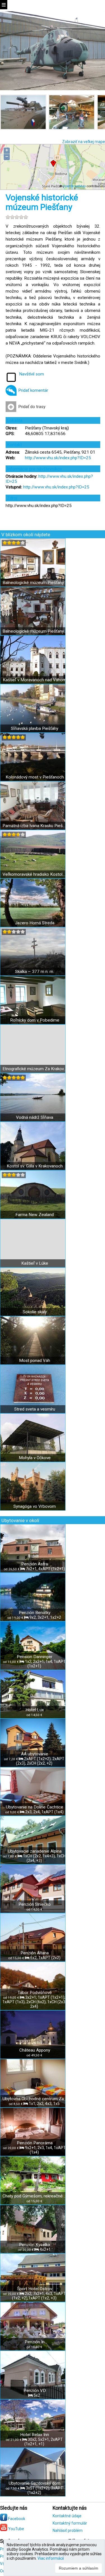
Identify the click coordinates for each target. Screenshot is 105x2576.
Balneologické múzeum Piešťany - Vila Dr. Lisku (35, 583)
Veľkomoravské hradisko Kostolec (35, 874)
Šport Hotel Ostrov (35, 2289)
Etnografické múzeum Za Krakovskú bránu (35, 1069)
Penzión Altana (35, 1953)
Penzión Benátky (35, 1613)
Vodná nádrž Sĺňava (35, 1117)
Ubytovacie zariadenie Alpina (35, 1851)
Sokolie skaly (35, 1312)
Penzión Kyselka (35, 2245)
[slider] (17, 217)
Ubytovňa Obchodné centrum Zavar (35, 2099)
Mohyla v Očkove (35, 1458)
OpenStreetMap (74, 186)
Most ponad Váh (35, 1361)
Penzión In (35, 2342)
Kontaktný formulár (70, 2523)
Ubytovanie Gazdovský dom (35, 2483)
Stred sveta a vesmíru (35, 1409)
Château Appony (35, 2050)
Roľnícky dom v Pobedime (35, 1020)
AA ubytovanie (35, 1754)
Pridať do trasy (32, 407)
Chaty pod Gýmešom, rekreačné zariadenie (35, 2196)
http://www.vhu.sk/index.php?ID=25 (58, 458)
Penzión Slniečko (35, 1904)
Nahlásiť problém (68, 2530)
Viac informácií (51, 2558)
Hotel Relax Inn (35, 2435)
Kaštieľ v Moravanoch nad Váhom (35, 680)
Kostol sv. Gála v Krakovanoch (35, 1166)
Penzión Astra (35, 1564)
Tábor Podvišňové (35, 1993)
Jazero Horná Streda (35, 923)
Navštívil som (32, 374)
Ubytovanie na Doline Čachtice (35, 1807)
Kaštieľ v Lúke (35, 1263)
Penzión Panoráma (35, 2143)
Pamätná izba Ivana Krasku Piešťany (35, 826)
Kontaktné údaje (67, 2516)
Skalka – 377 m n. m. (35, 972)
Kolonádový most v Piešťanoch (35, 777)
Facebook (16, 2519)
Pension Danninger (35, 1657)
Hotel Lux (35, 1710)
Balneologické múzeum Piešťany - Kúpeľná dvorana (35, 631)
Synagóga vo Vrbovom (35, 1506)
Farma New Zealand (35, 1215)
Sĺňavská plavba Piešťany (35, 728)
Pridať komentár (33, 390)
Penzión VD (35, 2391)
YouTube (16, 2529)
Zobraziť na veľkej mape (84, 142)
